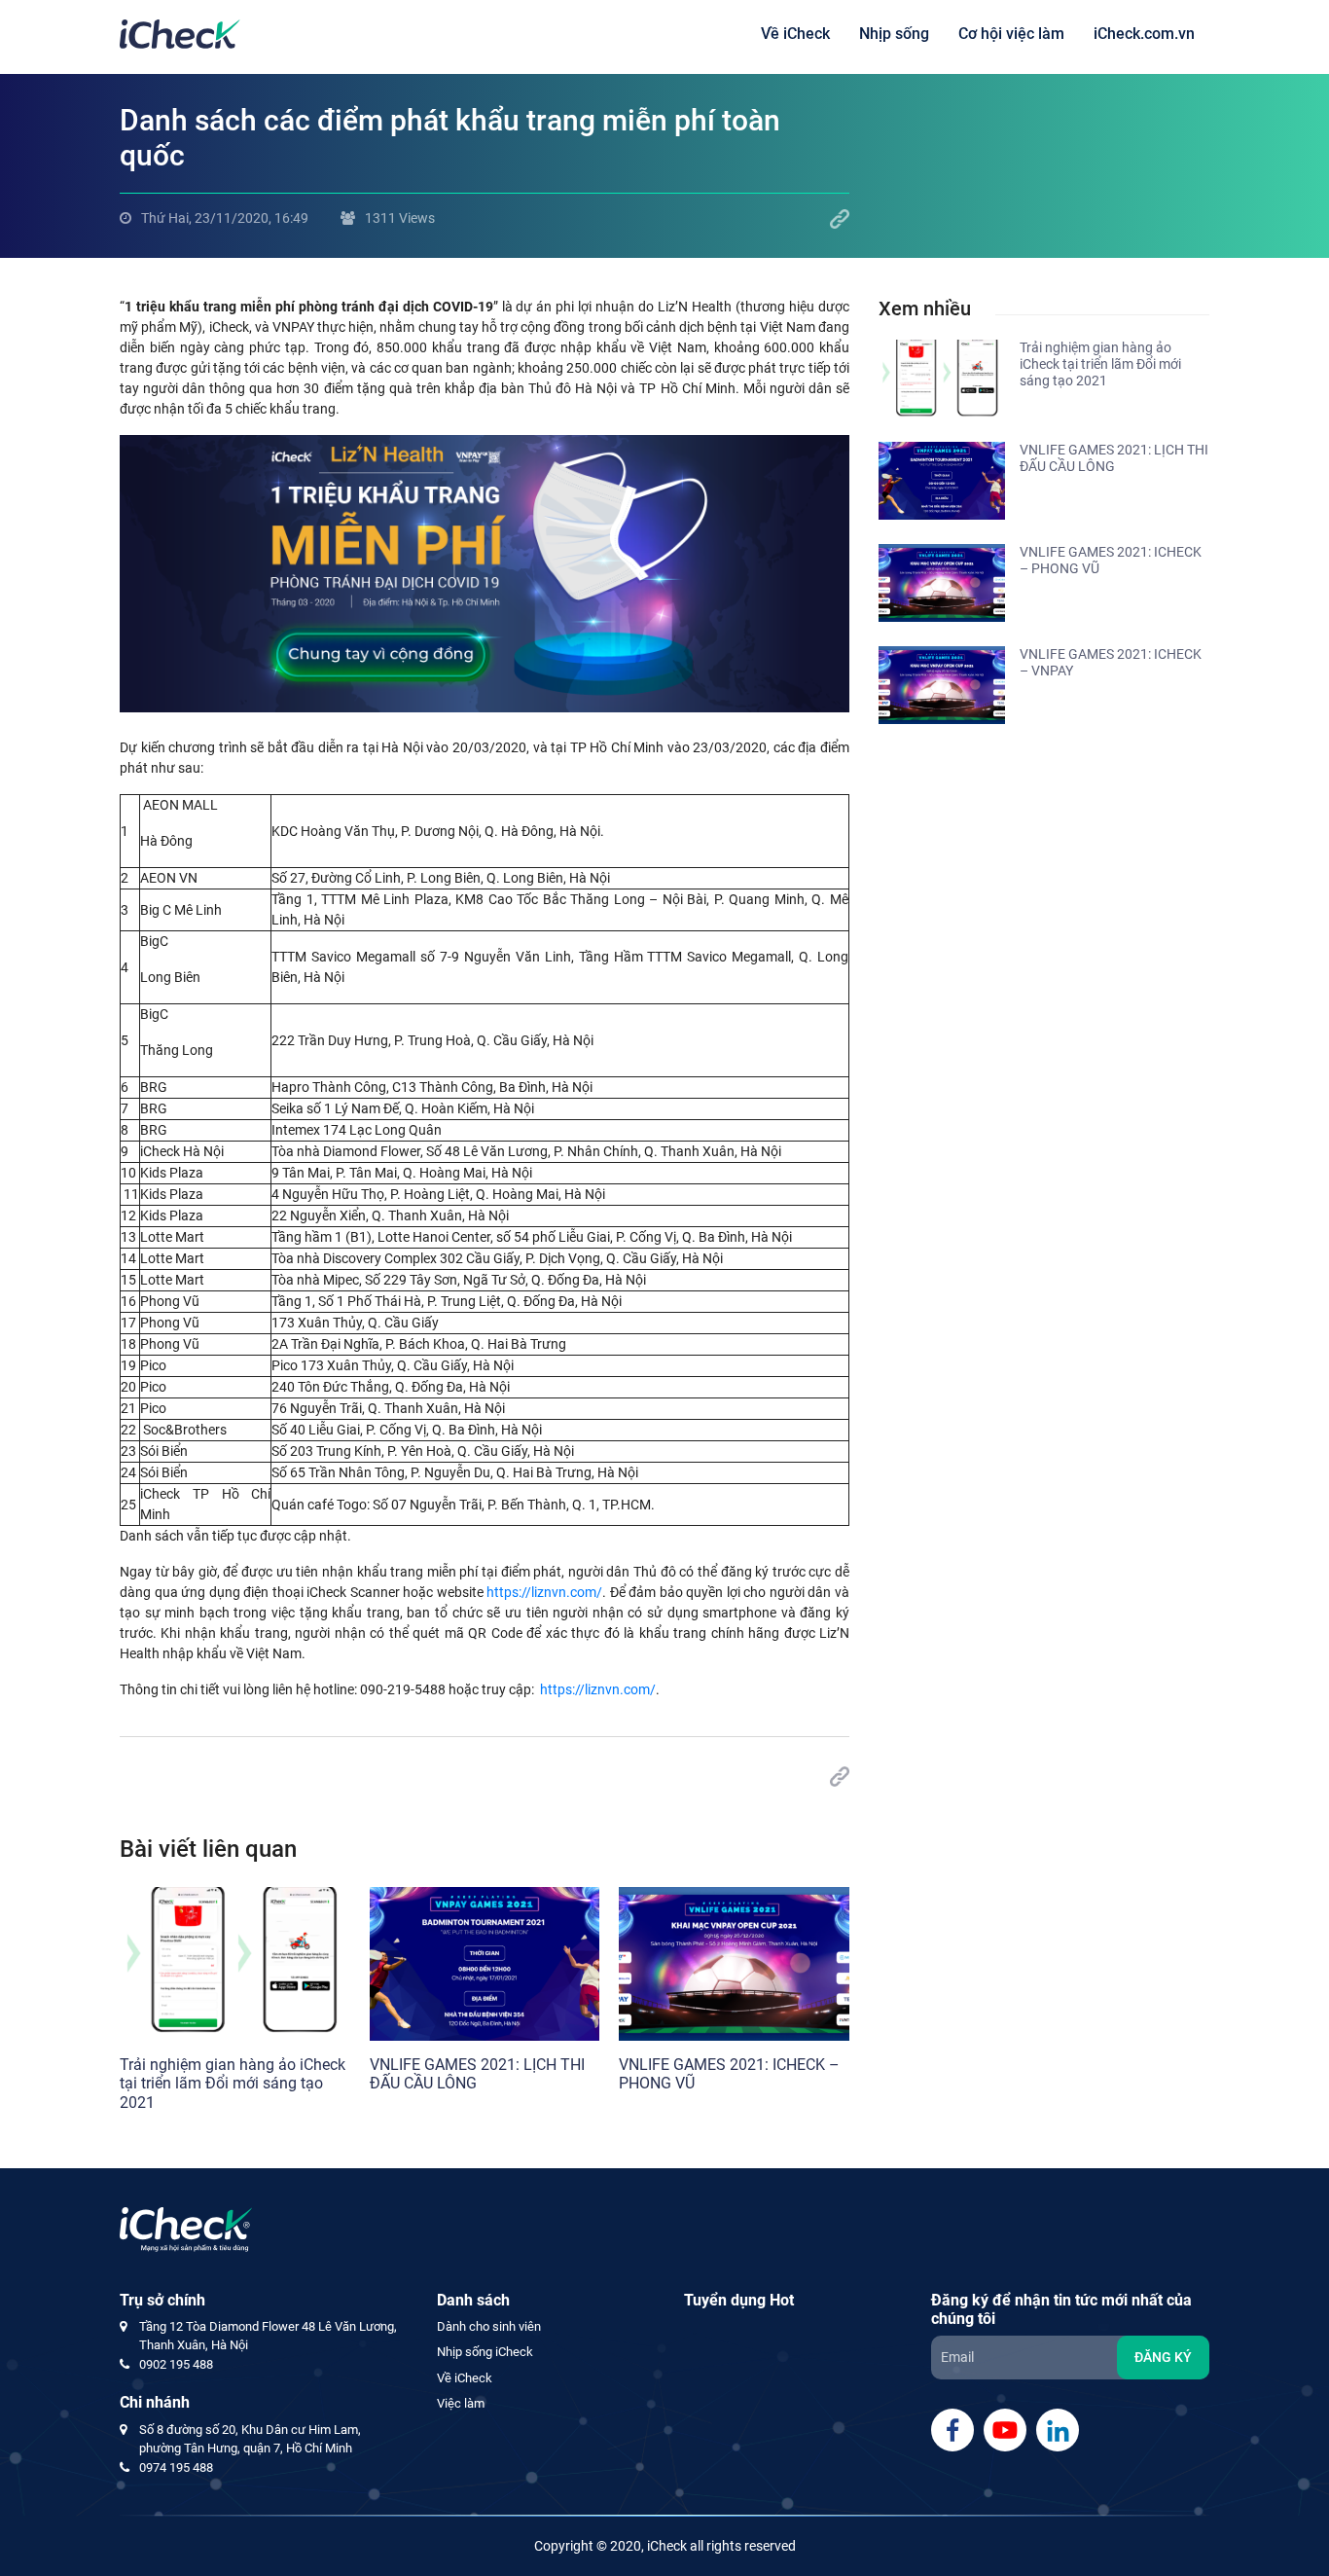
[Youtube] (1005, 2430)
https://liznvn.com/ (544, 1592)
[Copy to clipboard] (840, 219)
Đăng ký (1163, 2357)
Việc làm (461, 2403)
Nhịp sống (894, 34)
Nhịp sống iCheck (485, 2352)
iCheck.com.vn (1144, 34)
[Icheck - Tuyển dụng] (180, 33)
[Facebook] (952, 2430)
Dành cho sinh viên (489, 2326)
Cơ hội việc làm (1011, 34)
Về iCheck (795, 34)
